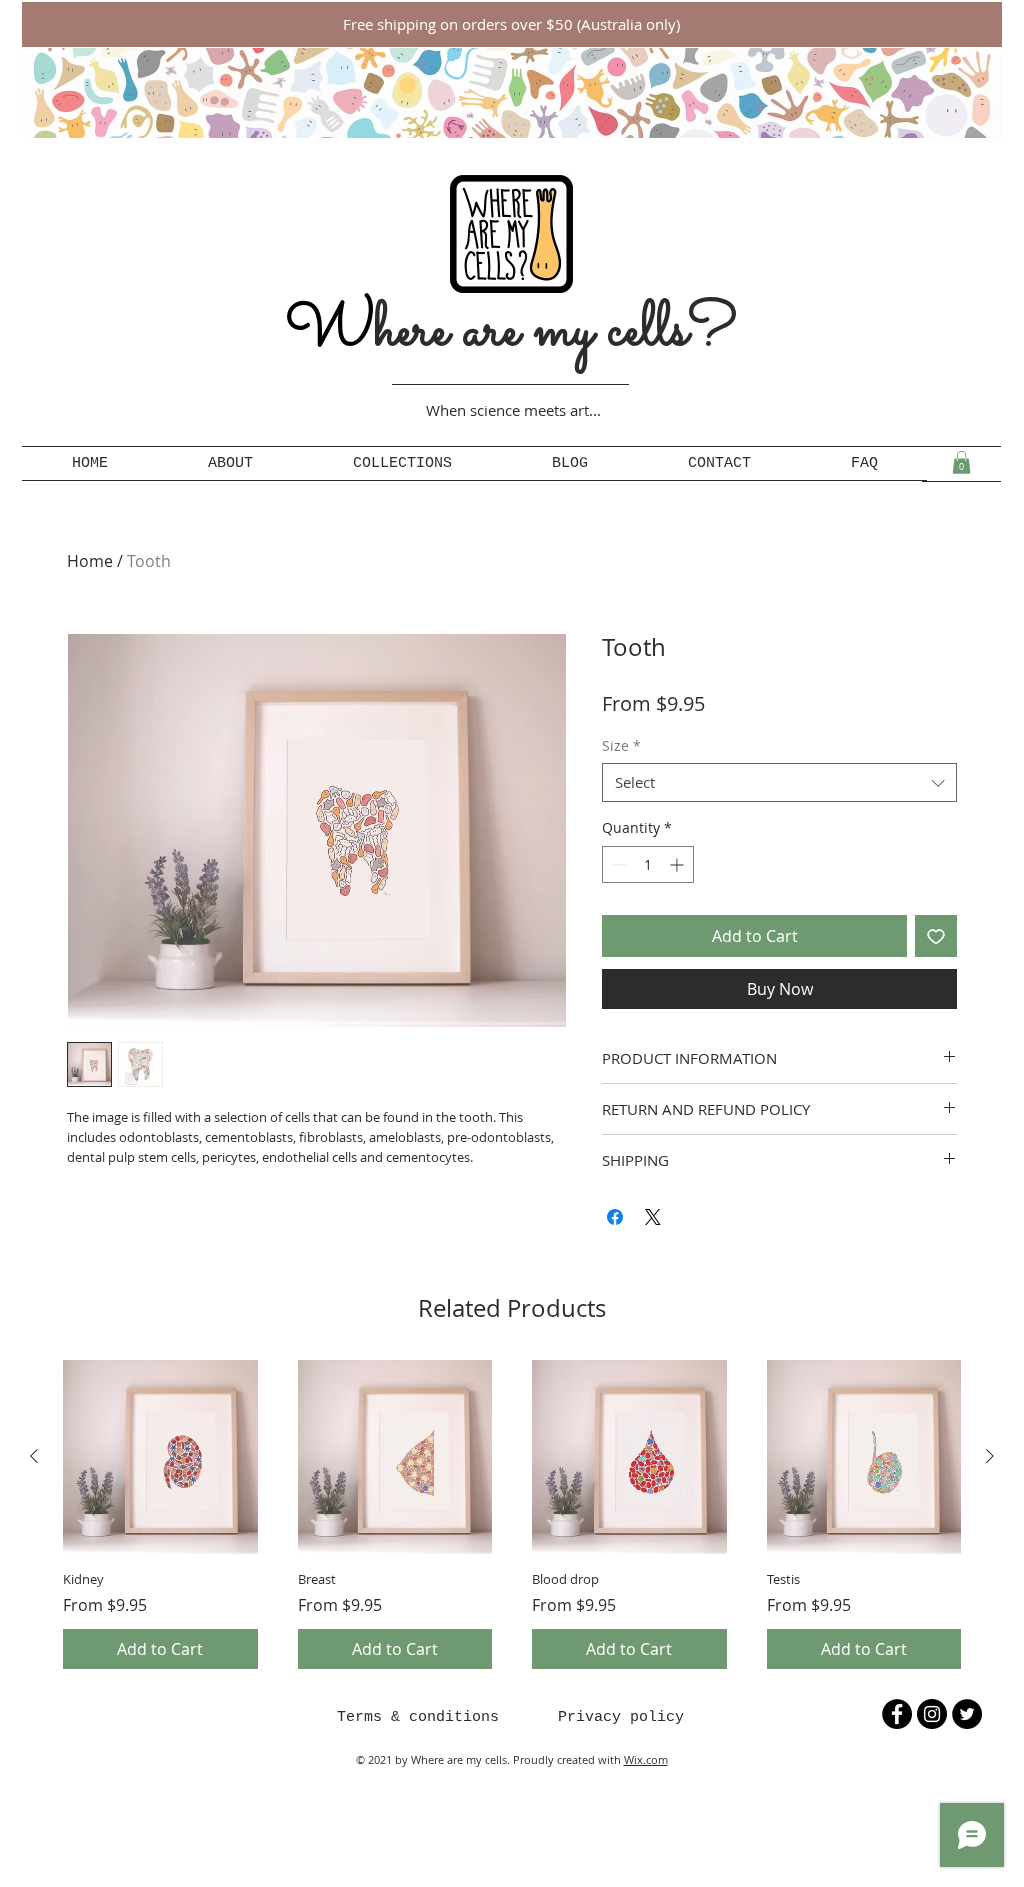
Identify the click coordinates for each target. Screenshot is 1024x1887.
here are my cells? (511, 331)
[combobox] (779, 782)
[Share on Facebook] (615, 1217)
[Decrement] (617, 864)
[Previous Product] (34, 1456)
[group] (512, 1514)
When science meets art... (513, 410)
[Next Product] (990, 1456)
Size (621, 745)
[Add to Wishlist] (936, 936)
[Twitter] (967, 1714)
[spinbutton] (648, 864)
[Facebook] (897, 1714)
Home (90, 561)
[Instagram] (932, 1714)
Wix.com (646, 1759)
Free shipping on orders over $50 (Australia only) (513, 24)
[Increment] (678, 864)
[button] (961, 462)
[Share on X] (653, 1217)
